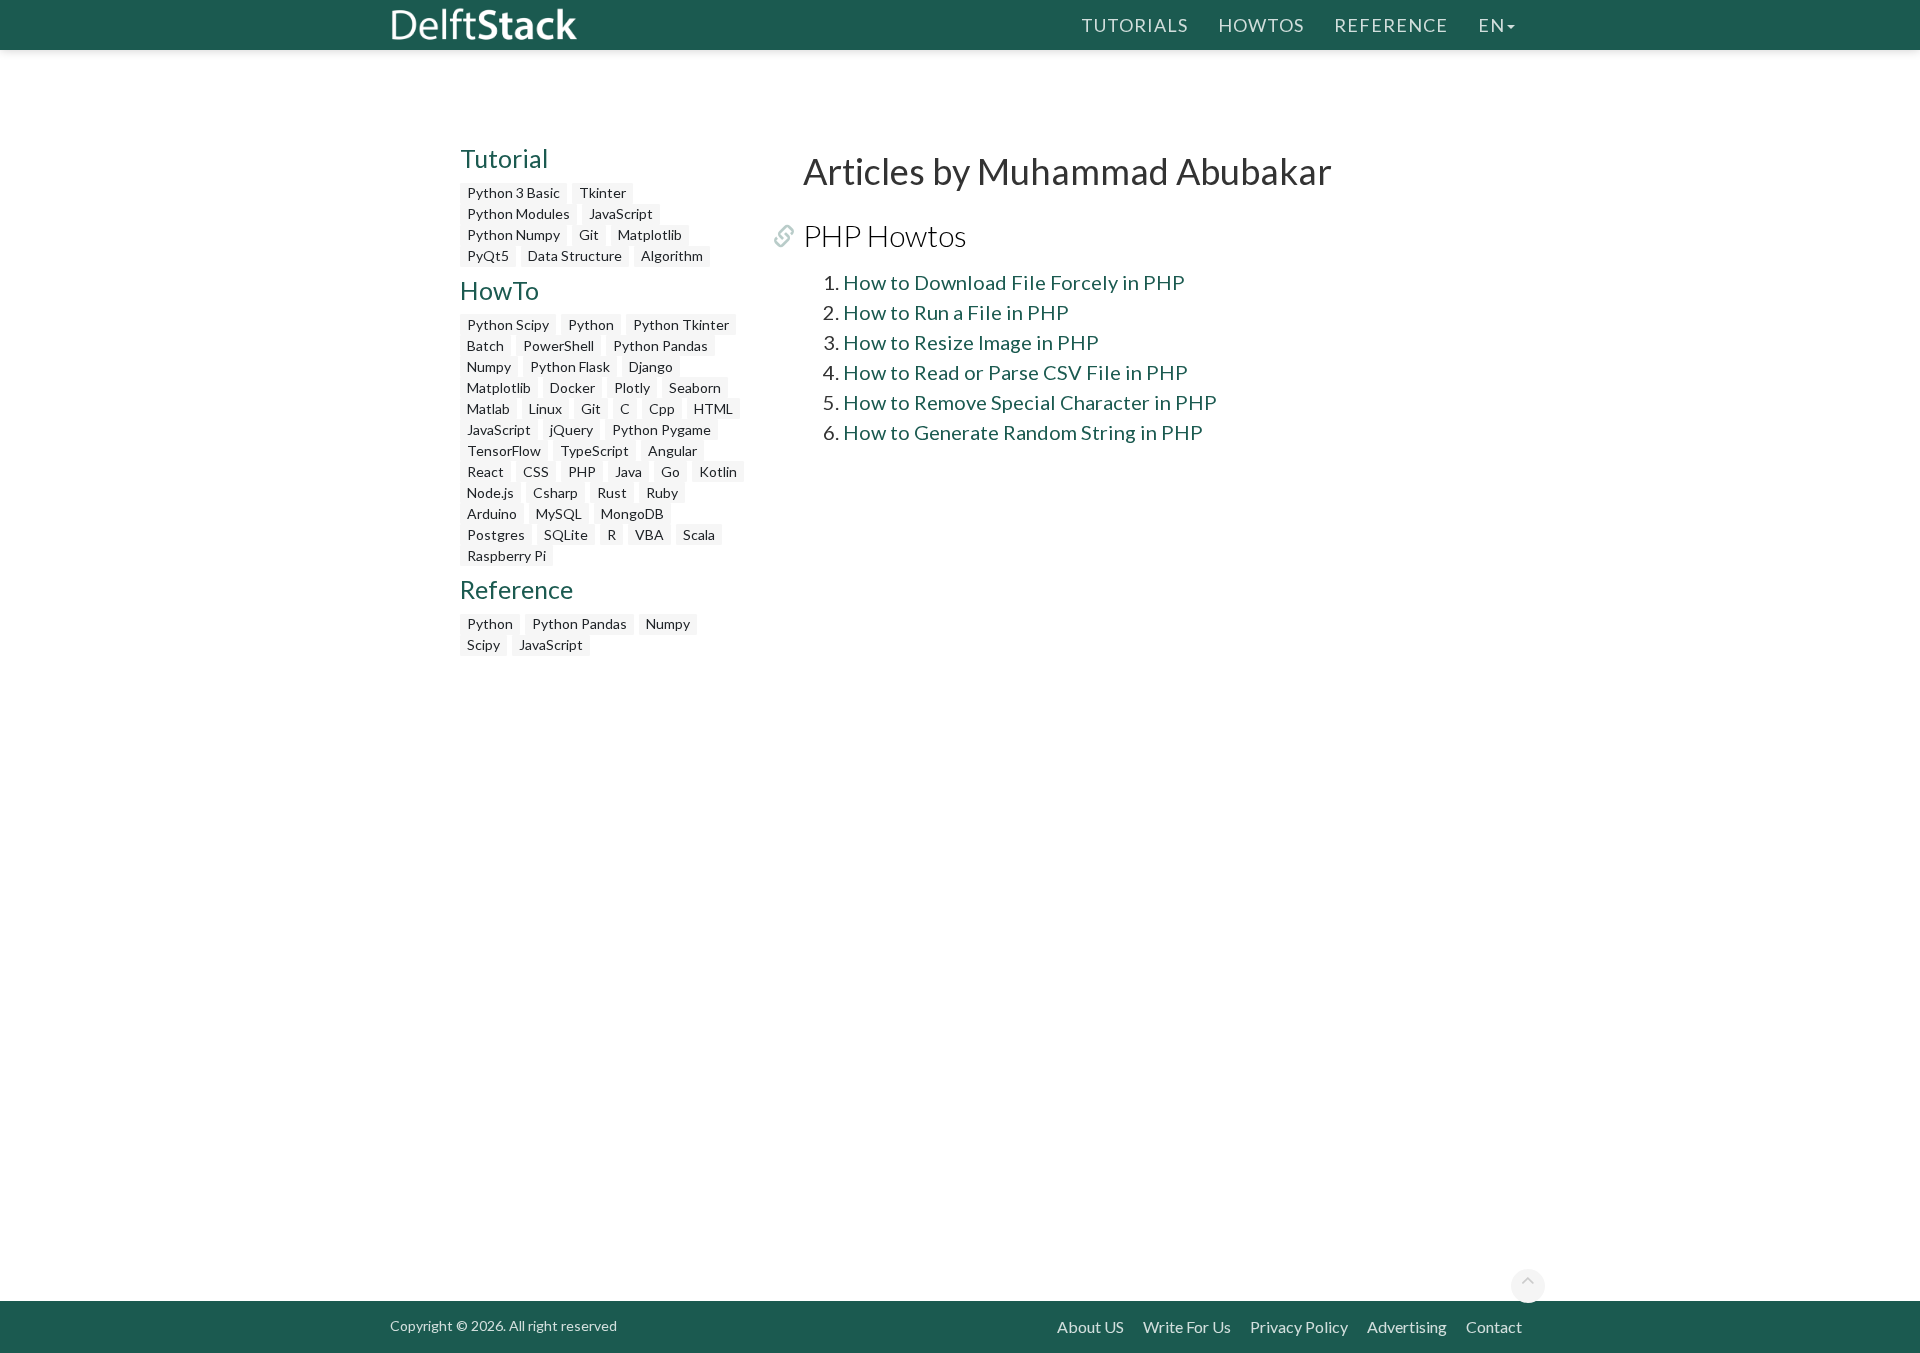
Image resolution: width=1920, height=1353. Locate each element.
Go (670, 471)
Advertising (1407, 1326)
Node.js (490, 492)
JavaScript (621, 213)
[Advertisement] (80, 385)
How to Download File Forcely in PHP (1014, 282)
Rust (612, 492)
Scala (699, 534)
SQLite (566, 534)
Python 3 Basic (513, 192)
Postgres (496, 534)
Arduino (492, 513)
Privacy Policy (1299, 1326)
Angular (672, 450)
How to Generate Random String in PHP (1023, 432)
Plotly (632, 387)
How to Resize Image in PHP (971, 342)
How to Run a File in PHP (956, 312)
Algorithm (672, 255)
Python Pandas (660, 345)
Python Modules (518, 213)
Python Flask (570, 366)
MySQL (559, 513)
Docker (572, 387)
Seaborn (695, 387)
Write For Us (1187, 1326)
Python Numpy (513, 234)
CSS (536, 471)
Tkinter (602, 192)
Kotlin (718, 471)
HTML (713, 408)
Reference (1391, 25)
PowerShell (558, 345)
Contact (1494, 1326)
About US (1090, 1326)
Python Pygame (661, 429)
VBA (649, 534)
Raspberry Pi (506, 555)
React (485, 471)
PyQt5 (488, 255)
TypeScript (594, 450)
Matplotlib (650, 234)
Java (628, 471)
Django (651, 366)
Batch (485, 345)
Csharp (555, 492)
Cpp (662, 408)
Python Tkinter (681, 324)
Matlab (488, 408)
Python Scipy (508, 324)
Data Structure (575, 255)
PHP (582, 471)
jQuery (571, 429)
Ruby (662, 492)
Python (591, 324)
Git (589, 234)
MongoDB (632, 513)
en (1491, 25)
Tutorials (1134, 25)
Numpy (489, 366)
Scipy (483, 644)
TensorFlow (504, 450)
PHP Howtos (885, 235)
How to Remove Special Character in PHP (1030, 402)
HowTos (1261, 25)
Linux (545, 408)
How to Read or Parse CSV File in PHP (1015, 372)
